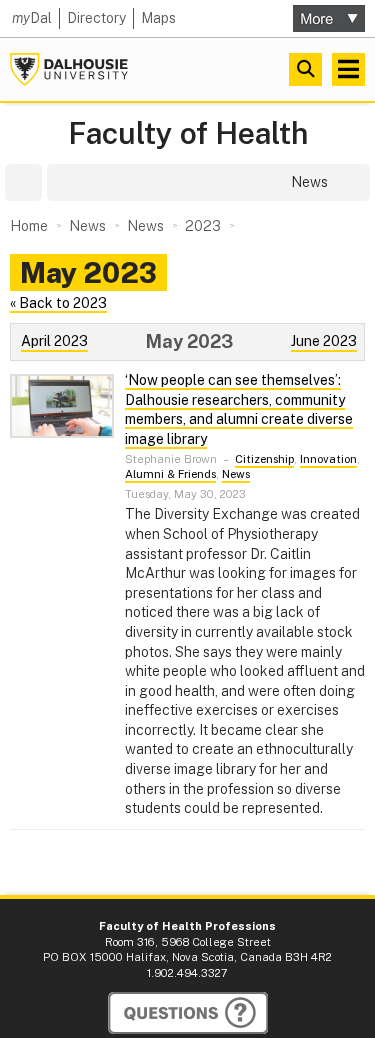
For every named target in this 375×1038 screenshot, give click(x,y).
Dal (32, 18)
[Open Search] (305, 69)
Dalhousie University (69, 69)
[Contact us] (188, 1013)
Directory (96, 18)
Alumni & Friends (170, 474)
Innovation (328, 459)
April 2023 (54, 341)
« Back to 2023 (58, 303)
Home (29, 226)
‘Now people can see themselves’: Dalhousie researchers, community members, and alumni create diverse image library (239, 409)
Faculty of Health (188, 133)
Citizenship (264, 459)
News (236, 474)
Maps (158, 18)
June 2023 (324, 341)
